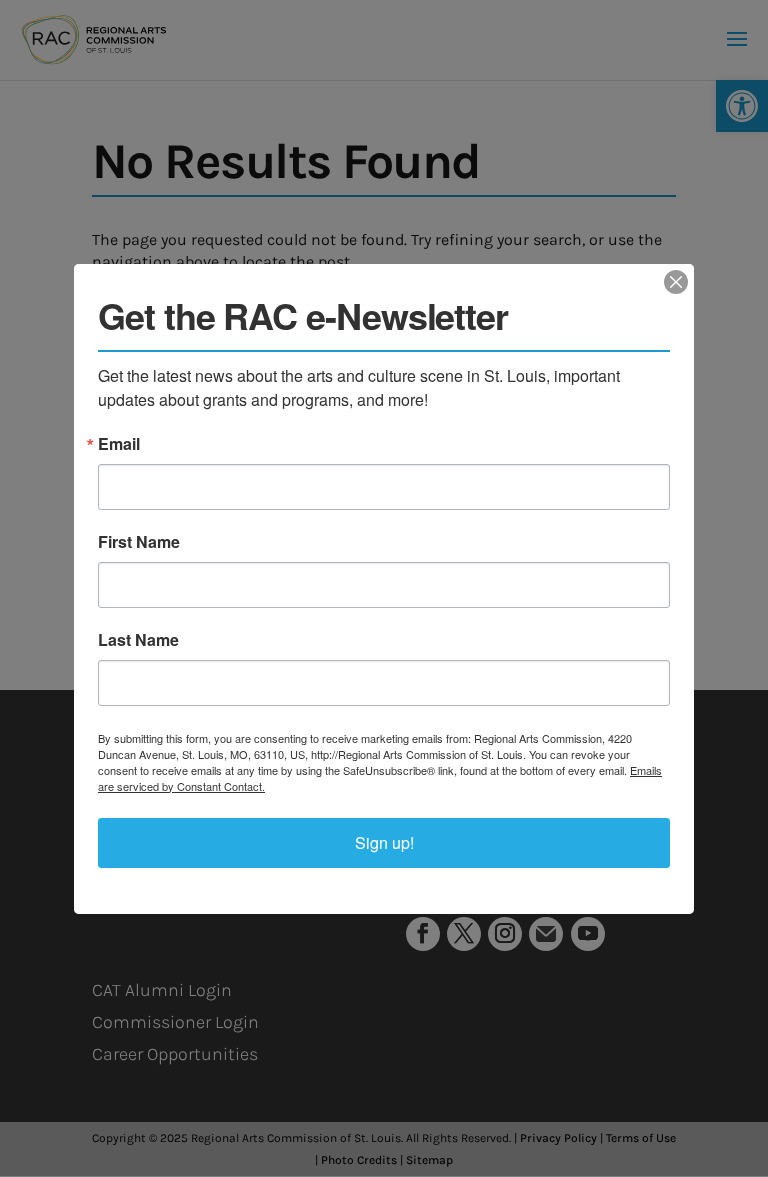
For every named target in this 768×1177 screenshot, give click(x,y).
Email (119, 444)
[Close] (676, 282)
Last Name (138, 640)
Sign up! (384, 842)
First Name (139, 542)
